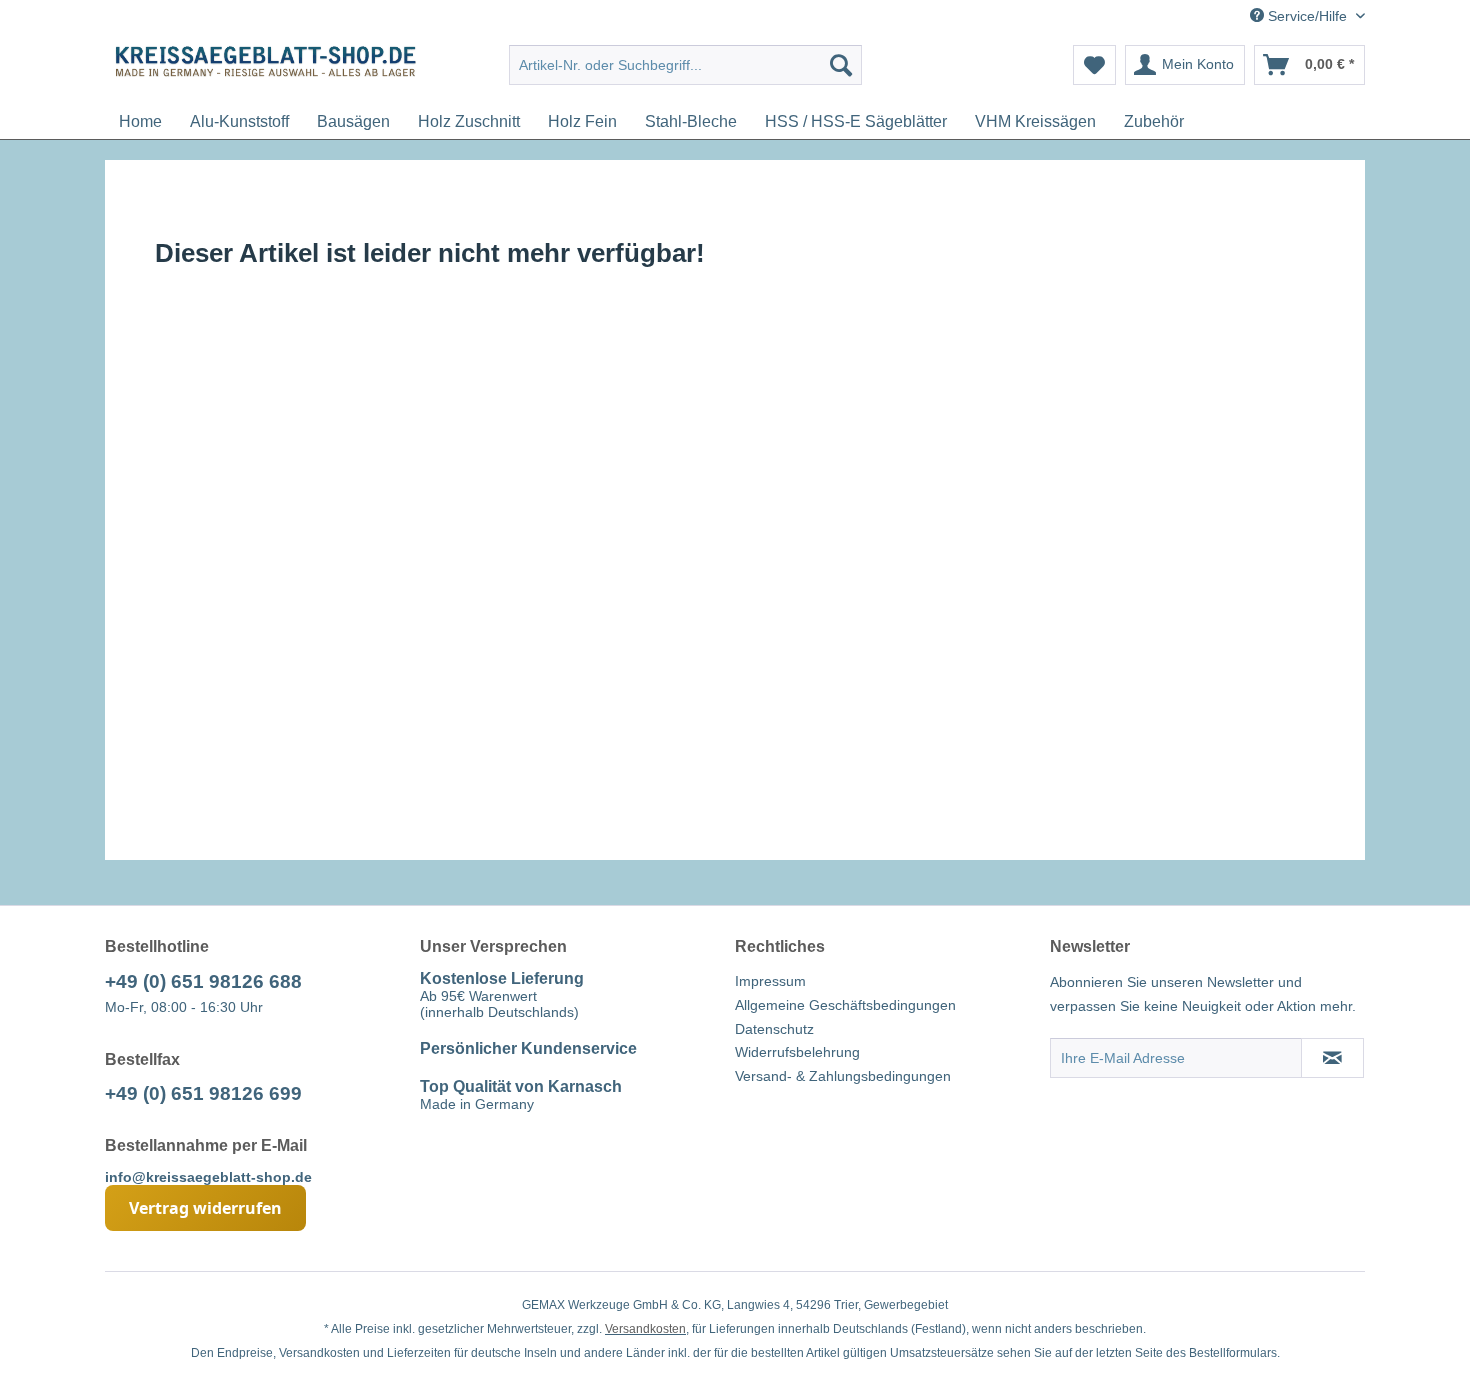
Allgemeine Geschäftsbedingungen (845, 1005)
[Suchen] (841, 65)
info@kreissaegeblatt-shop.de (208, 1177)
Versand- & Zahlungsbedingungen (843, 1076)
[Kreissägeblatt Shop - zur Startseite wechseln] (266, 70)
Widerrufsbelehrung (797, 1052)
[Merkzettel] (1094, 65)
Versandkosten (645, 1329)
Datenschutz (774, 1029)
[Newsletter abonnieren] (1332, 1058)
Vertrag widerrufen (205, 1208)
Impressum (770, 981)
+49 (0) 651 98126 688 (203, 981)
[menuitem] (685, 65)
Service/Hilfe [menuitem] (1307, 16)
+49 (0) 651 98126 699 (203, 1093)
